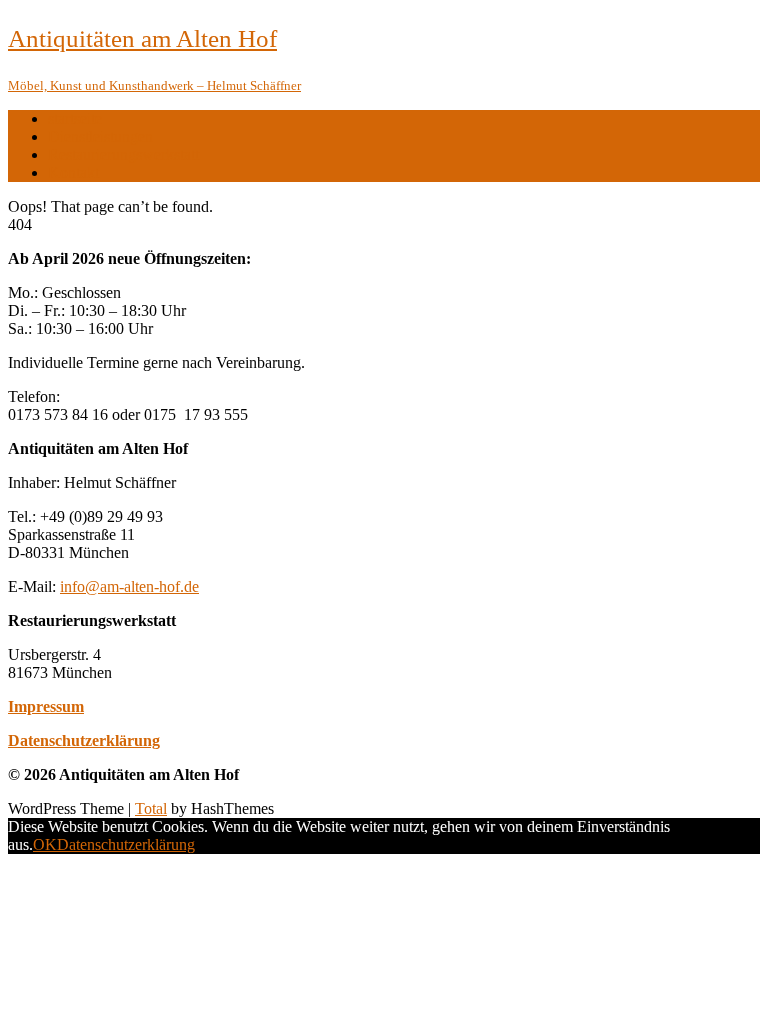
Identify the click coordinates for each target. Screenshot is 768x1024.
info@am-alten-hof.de (129, 586)
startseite (75, 118)
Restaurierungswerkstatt (123, 154)
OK (45, 844)
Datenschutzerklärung (84, 740)
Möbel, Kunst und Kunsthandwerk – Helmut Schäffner (154, 85)
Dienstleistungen (100, 136)
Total (151, 808)
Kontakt (73, 172)
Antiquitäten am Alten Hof (142, 38)
